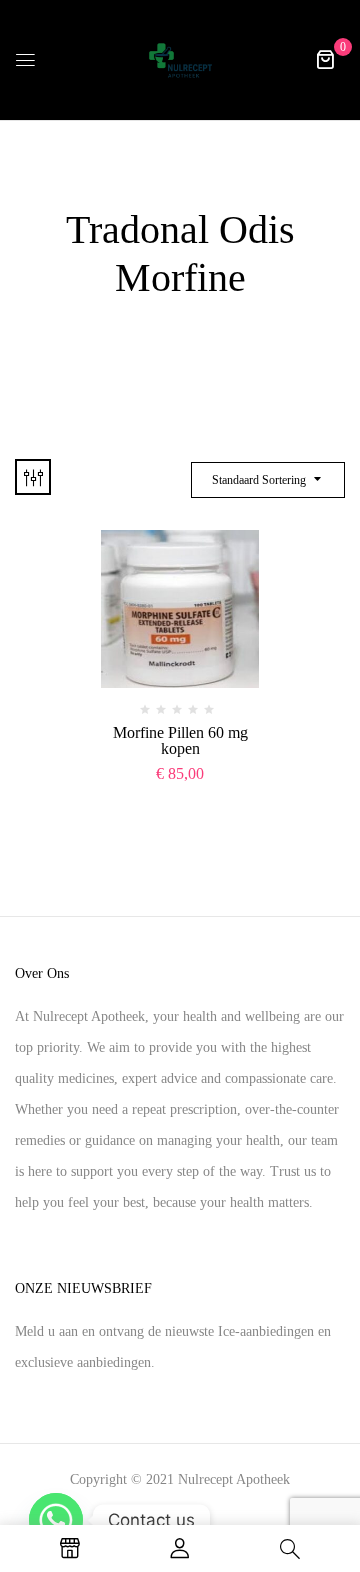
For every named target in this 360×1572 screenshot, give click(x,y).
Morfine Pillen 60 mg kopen (180, 740)
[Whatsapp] (56, 1520)
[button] (325, 59)
